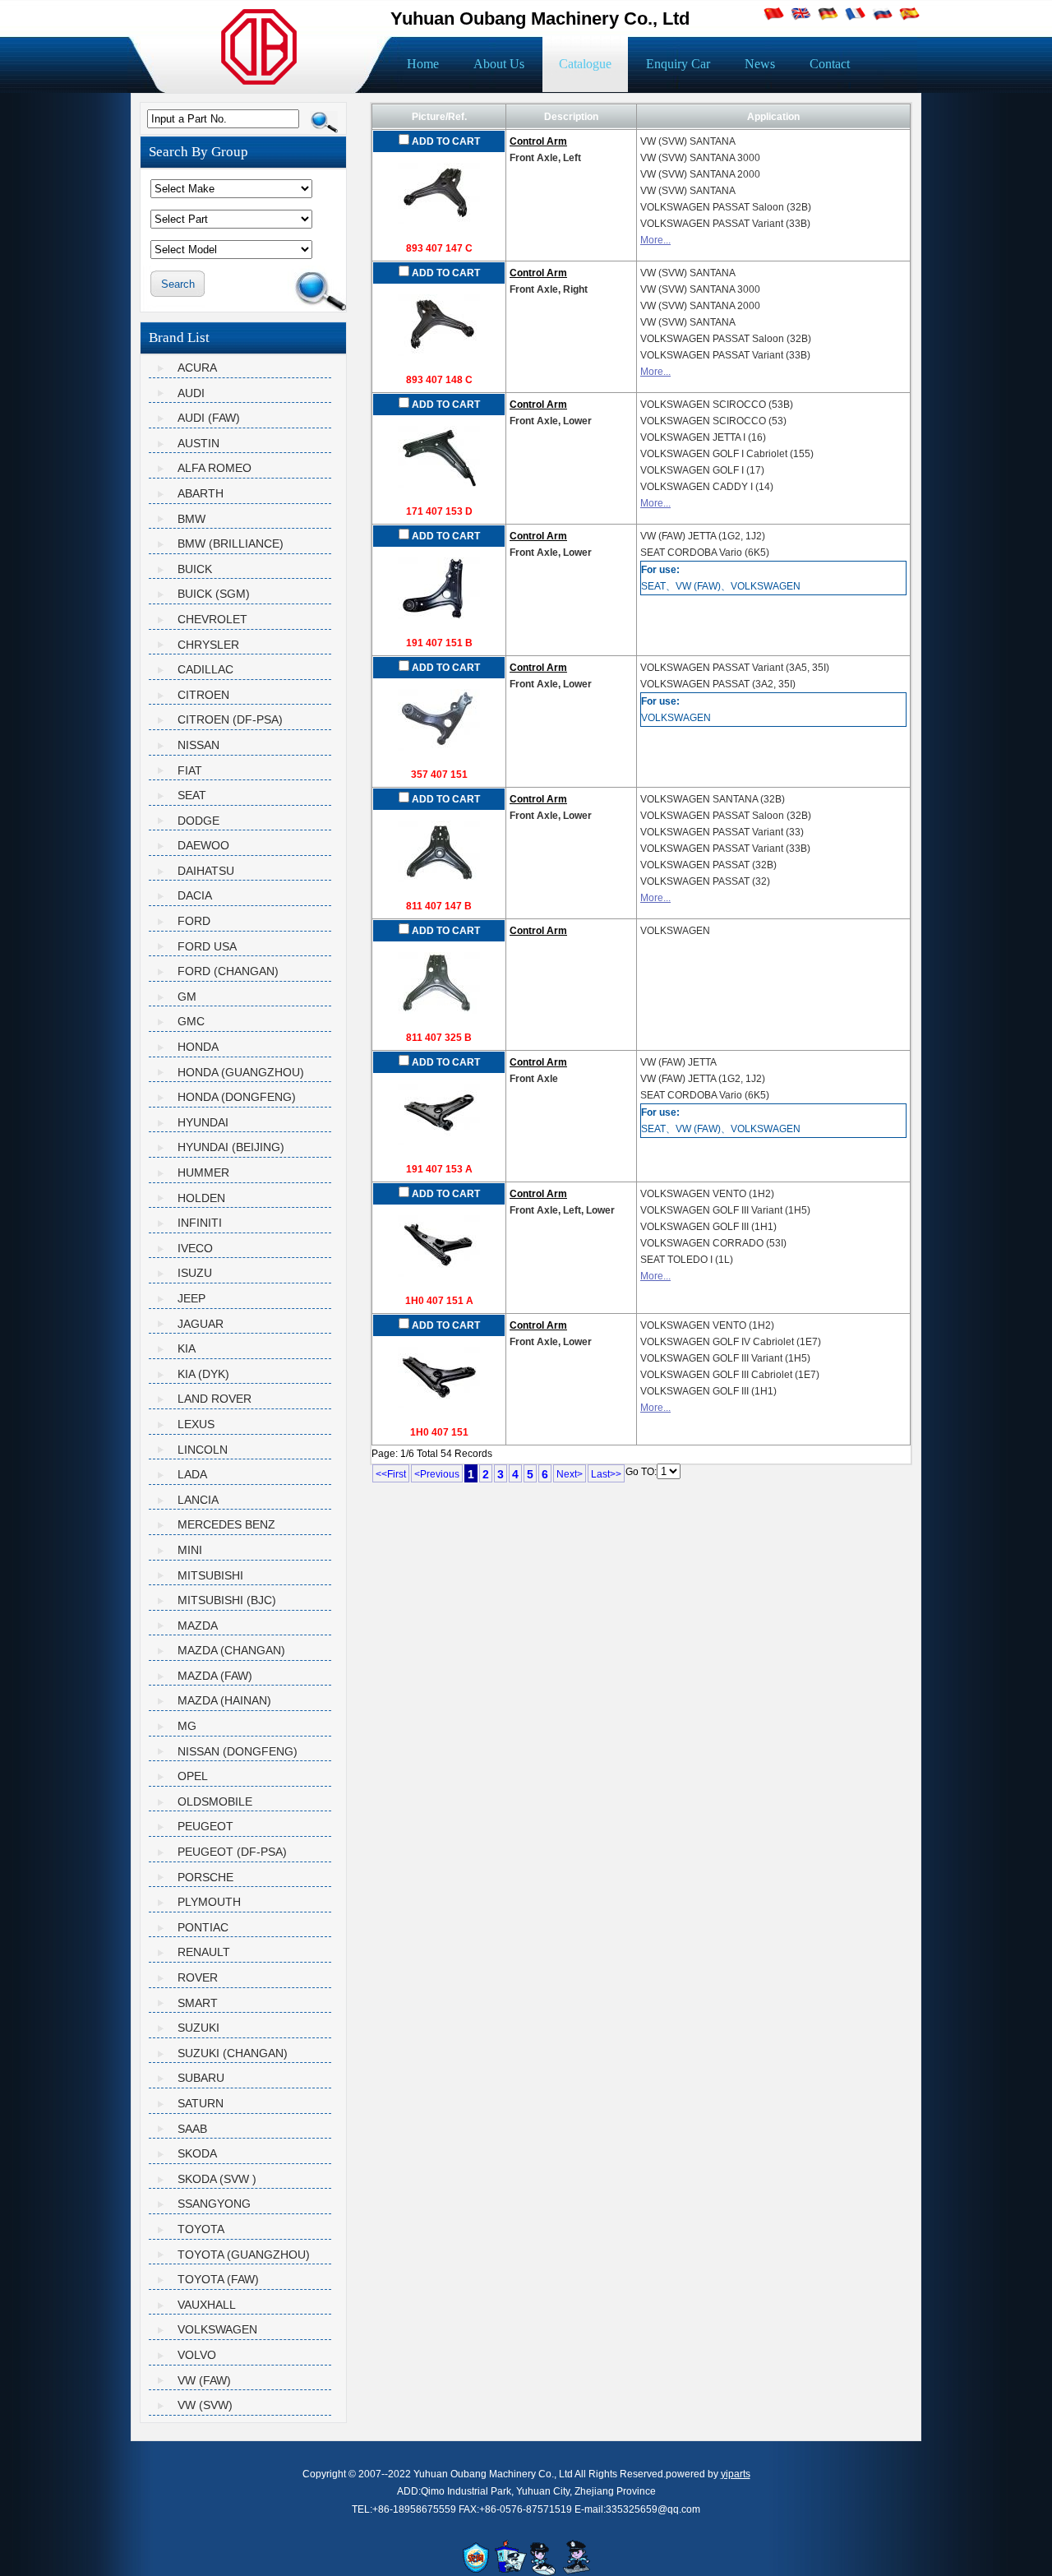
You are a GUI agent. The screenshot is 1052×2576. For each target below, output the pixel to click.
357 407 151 (439, 775)
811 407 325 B (439, 1038)
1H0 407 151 (439, 1432)
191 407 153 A (439, 1169)
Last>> (606, 1474)
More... (655, 240)
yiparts (736, 2474)
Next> (570, 1474)
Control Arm (538, 141)
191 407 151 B (439, 643)
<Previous (437, 1474)
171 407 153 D (439, 511)
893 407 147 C (439, 248)
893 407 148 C (439, 380)
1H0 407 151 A (439, 1301)
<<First (391, 1474)
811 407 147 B (439, 906)
